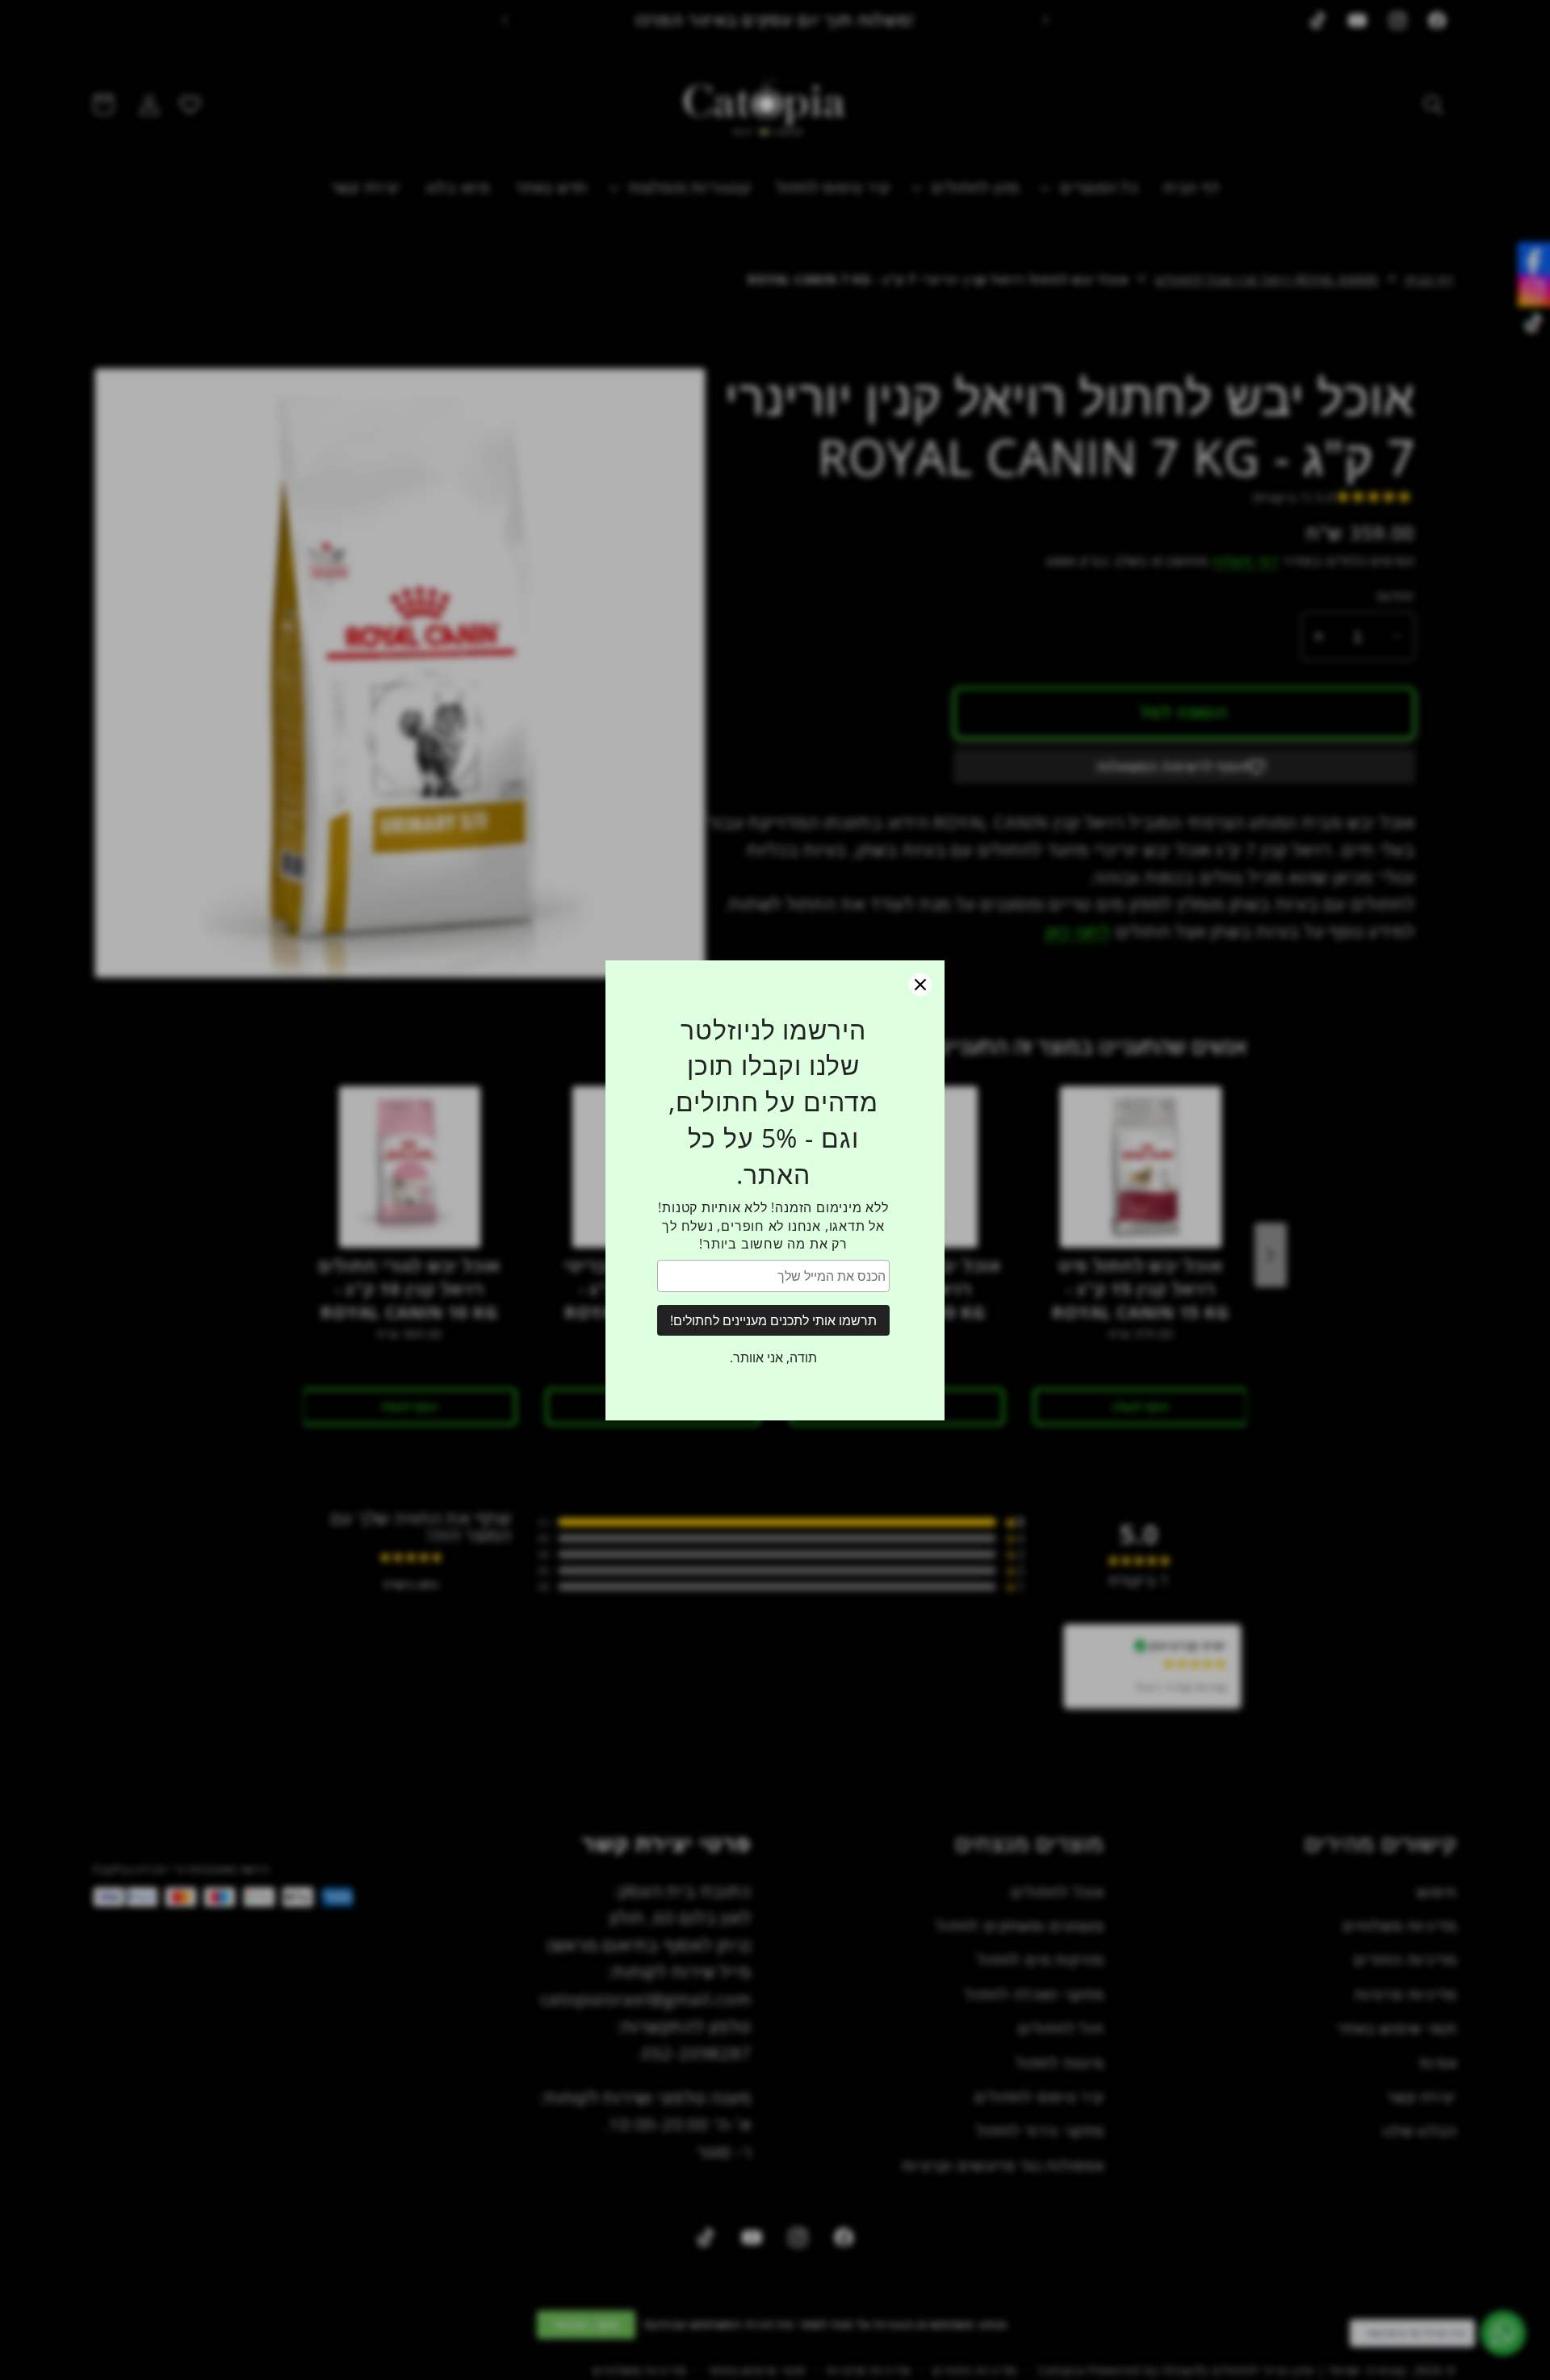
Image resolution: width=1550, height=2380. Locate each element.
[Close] (920, 985)
